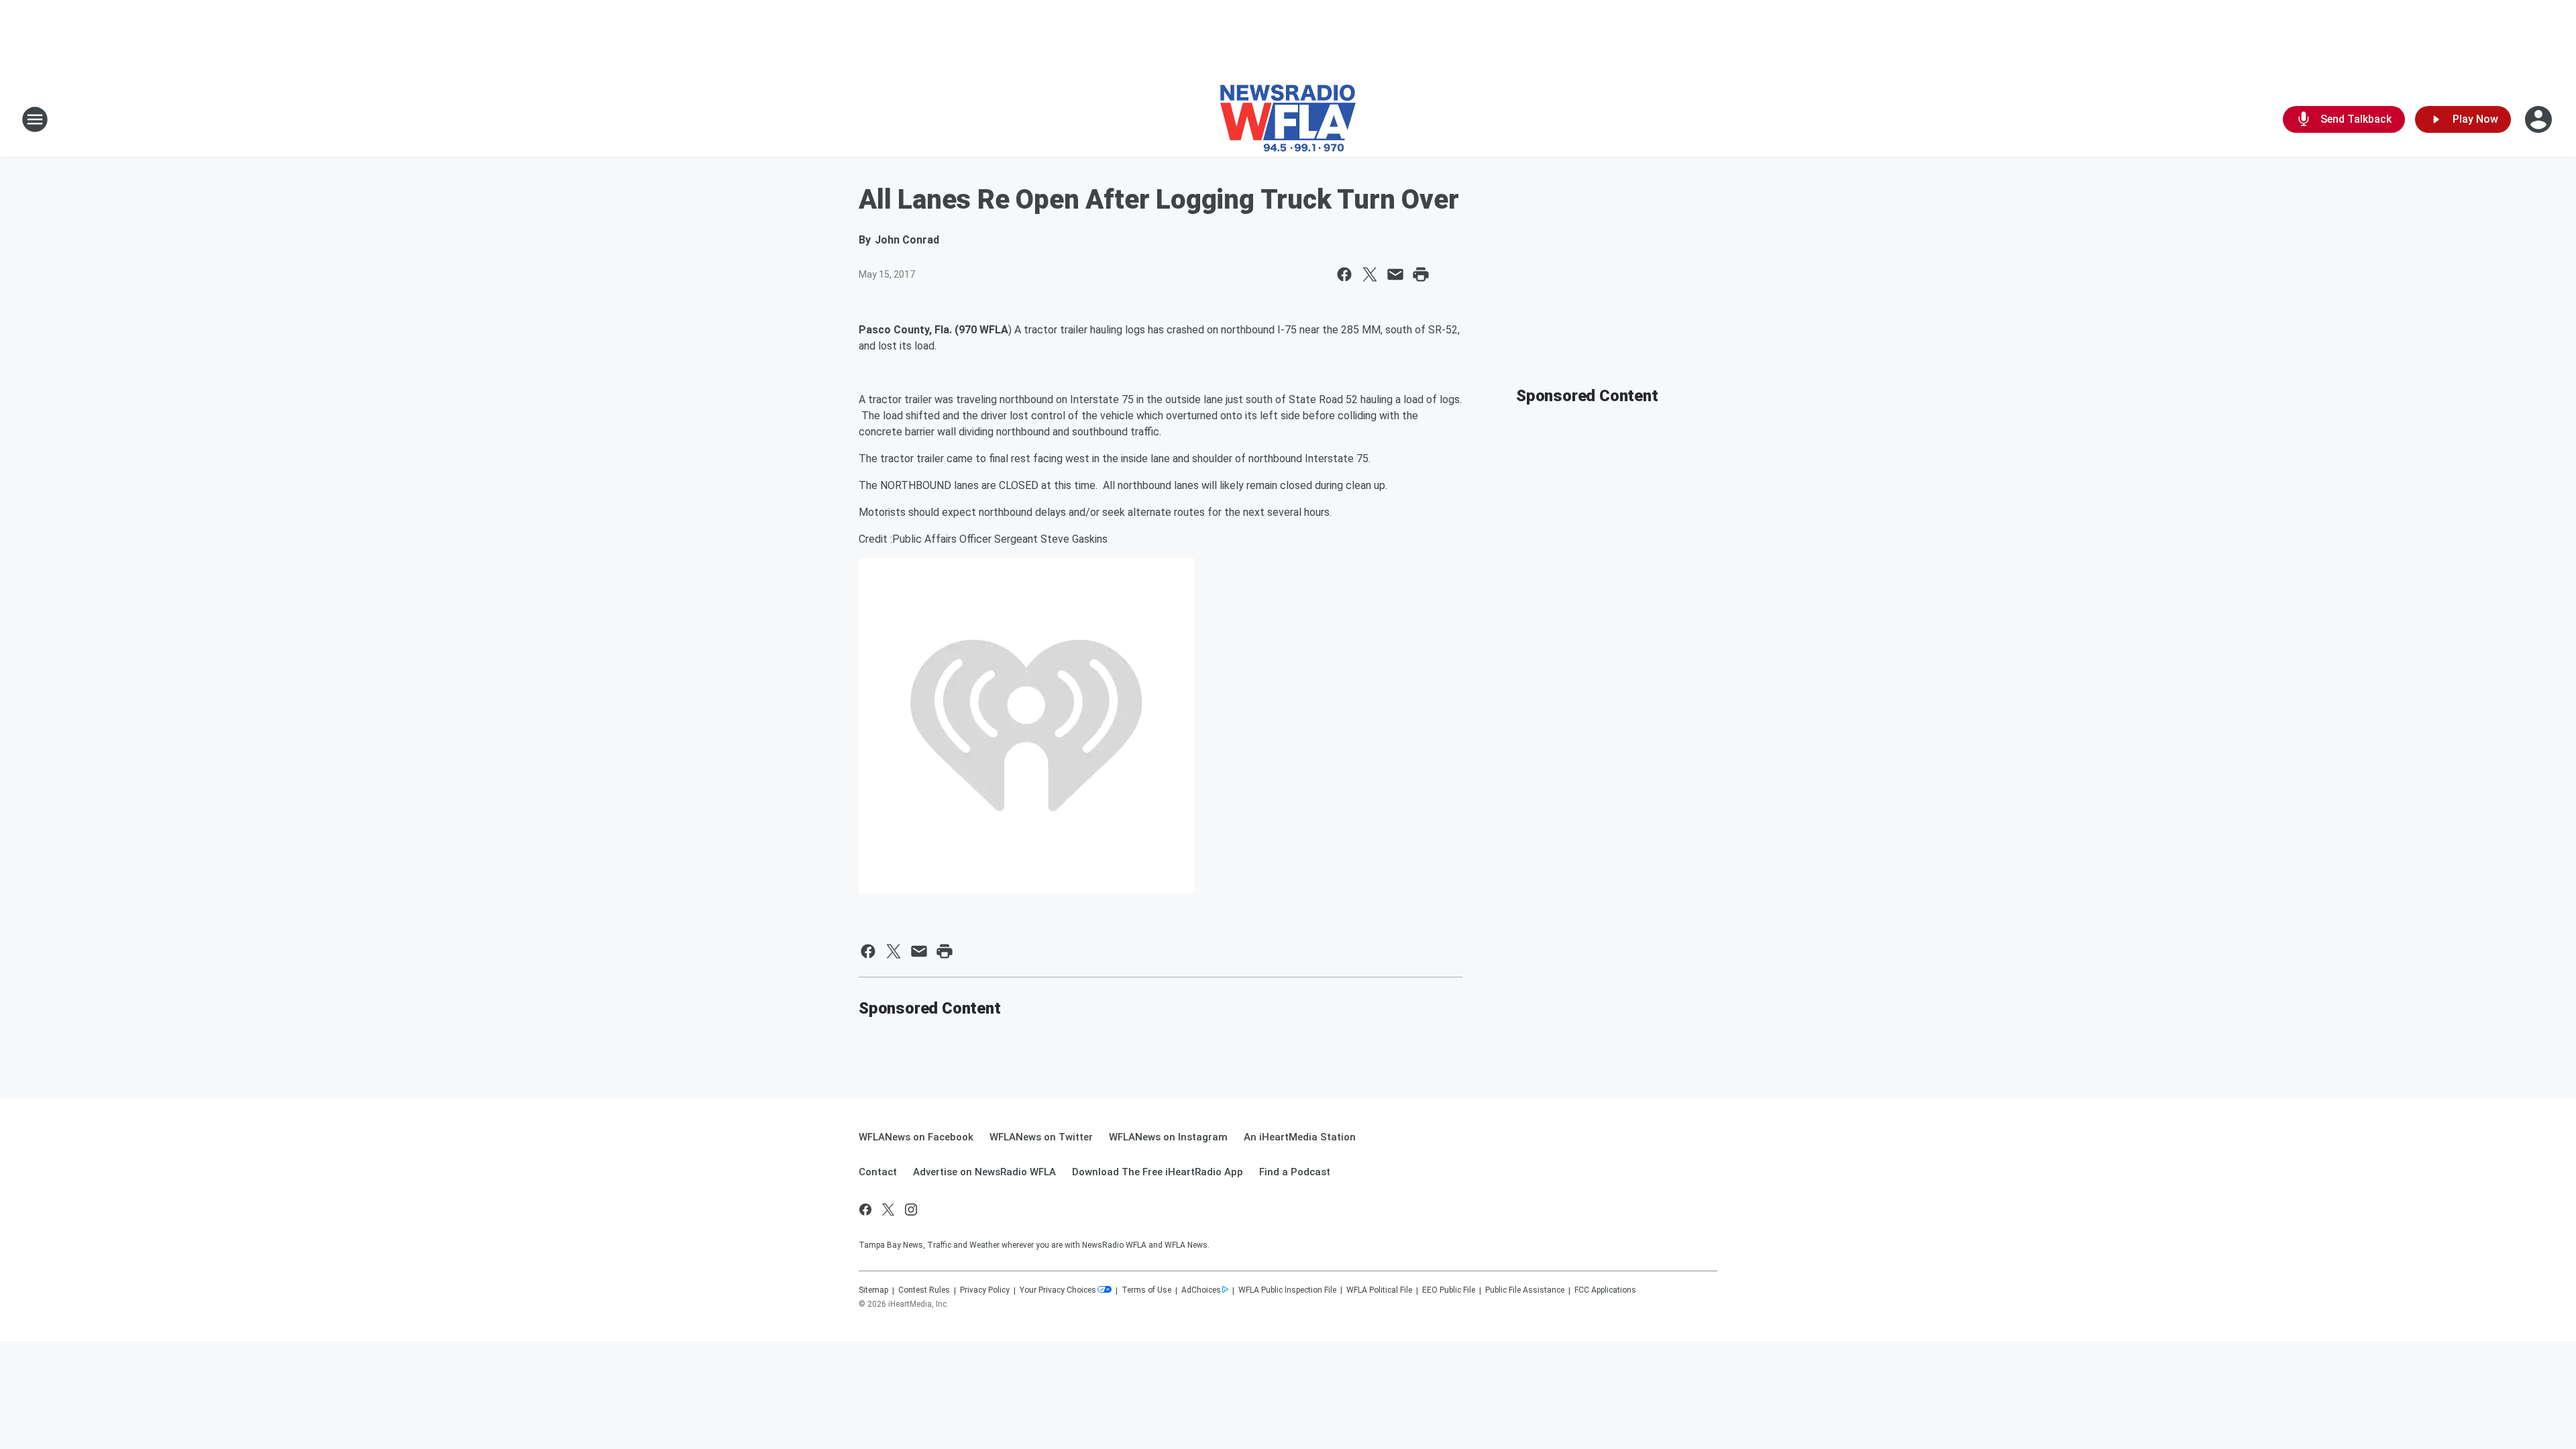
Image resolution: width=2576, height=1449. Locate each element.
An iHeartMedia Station (1300, 1137)
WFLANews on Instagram (1168, 1137)
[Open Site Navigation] (35, 119)
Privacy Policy (985, 1290)
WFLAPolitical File (1379, 1290)
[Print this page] (1421, 274)
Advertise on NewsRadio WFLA (984, 1172)
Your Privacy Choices (1058, 1290)
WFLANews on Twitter (1041, 1137)
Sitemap (873, 1290)
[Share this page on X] (1370, 274)
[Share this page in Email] (1395, 274)
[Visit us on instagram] (911, 1210)
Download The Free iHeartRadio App (1158, 1172)
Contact (878, 1172)
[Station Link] (1288, 119)
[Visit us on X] (888, 1210)
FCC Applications (1605, 1290)
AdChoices (1201, 1290)
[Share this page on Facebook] (1344, 274)
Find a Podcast (1295, 1172)
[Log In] (2540, 119)
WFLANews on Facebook (916, 1137)
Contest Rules (924, 1290)
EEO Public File (1449, 1290)
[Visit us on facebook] (865, 1210)
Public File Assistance (1525, 1290)
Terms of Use (1146, 1290)
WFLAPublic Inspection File (1287, 1290)
